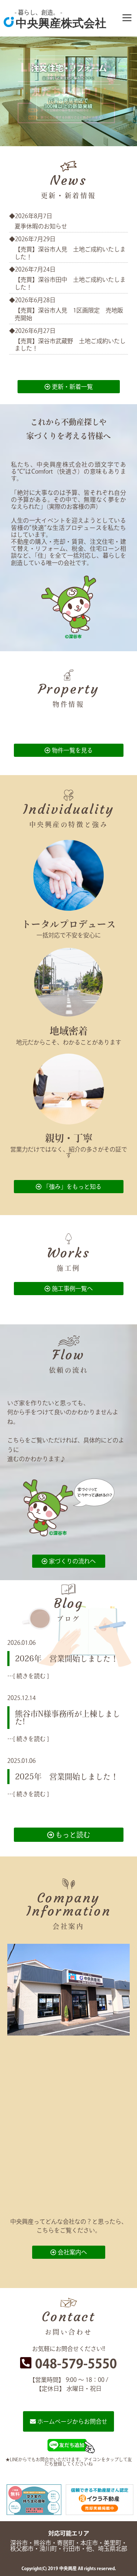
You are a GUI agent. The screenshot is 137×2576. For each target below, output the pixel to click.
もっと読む (72, 1835)
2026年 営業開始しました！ (67, 1659)
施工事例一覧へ (72, 1289)
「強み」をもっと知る (72, 1187)
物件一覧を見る (72, 750)
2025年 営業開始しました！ (67, 1777)
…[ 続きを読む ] (28, 1676)
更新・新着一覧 (72, 387)
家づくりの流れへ (72, 1561)
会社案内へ (72, 2252)
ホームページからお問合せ (72, 2421)
